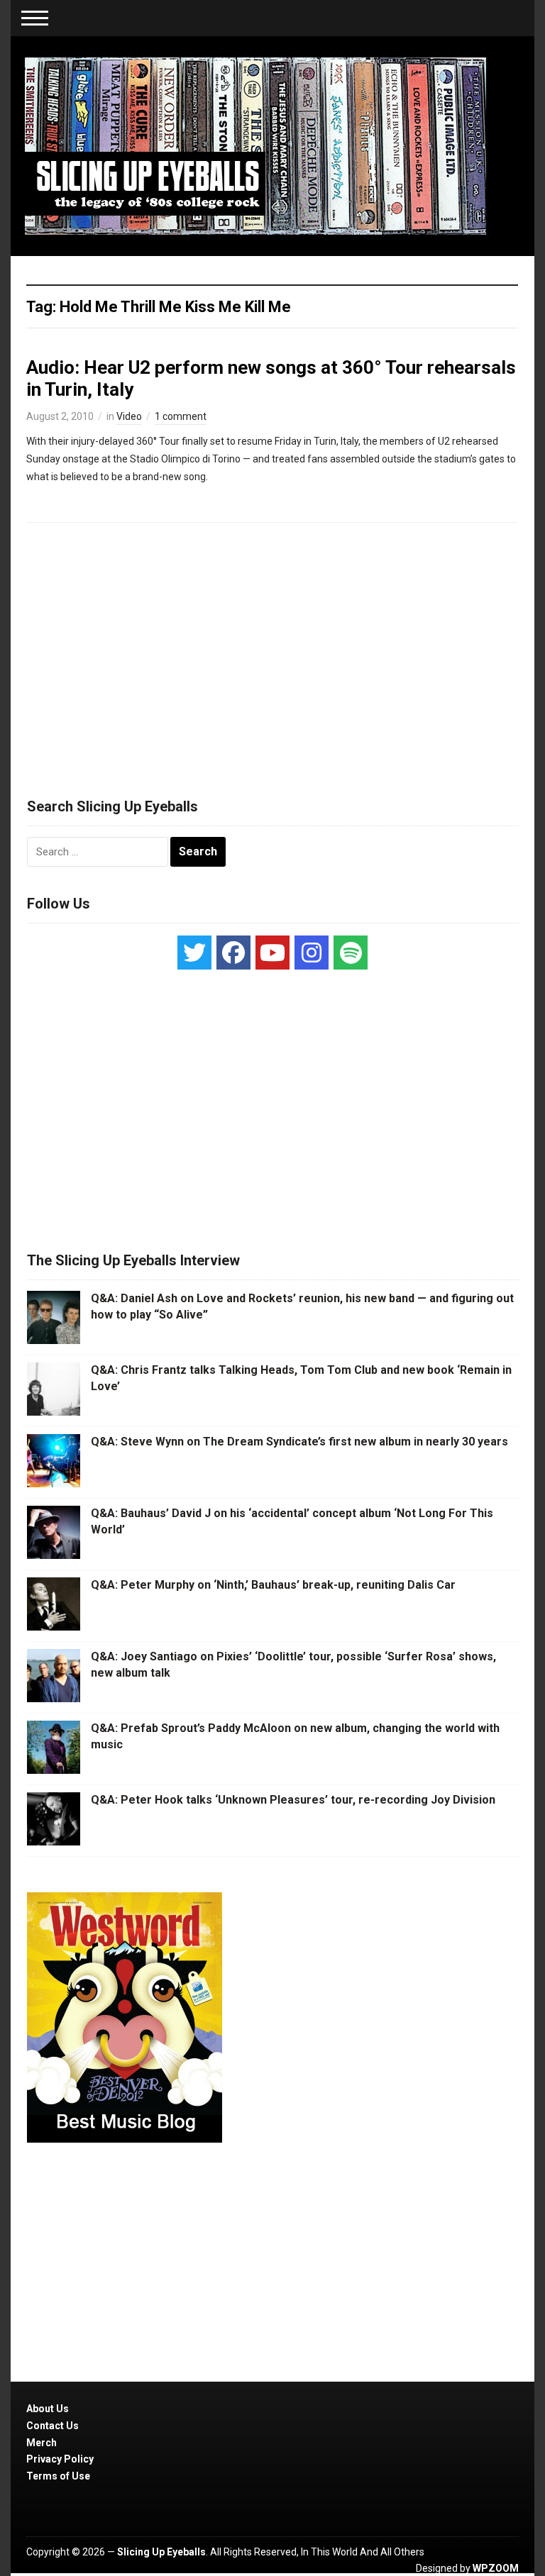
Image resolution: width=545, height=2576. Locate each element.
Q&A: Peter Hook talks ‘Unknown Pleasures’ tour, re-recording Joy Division (293, 1800)
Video (129, 416)
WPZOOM (496, 2568)
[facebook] (233, 953)
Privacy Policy (60, 2459)
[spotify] (351, 953)
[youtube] (272, 953)
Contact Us (53, 2426)
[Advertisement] (272, 654)
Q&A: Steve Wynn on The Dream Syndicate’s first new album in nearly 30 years (299, 1442)
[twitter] (194, 953)
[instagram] (312, 953)
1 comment (181, 416)
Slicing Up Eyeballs (161, 2552)
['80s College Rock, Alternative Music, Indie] (255, 145)
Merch (42, 2443)
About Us (48, 2409)
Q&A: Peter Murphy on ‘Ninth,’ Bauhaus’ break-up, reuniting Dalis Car (273, 1585)
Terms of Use (58, 2476)
